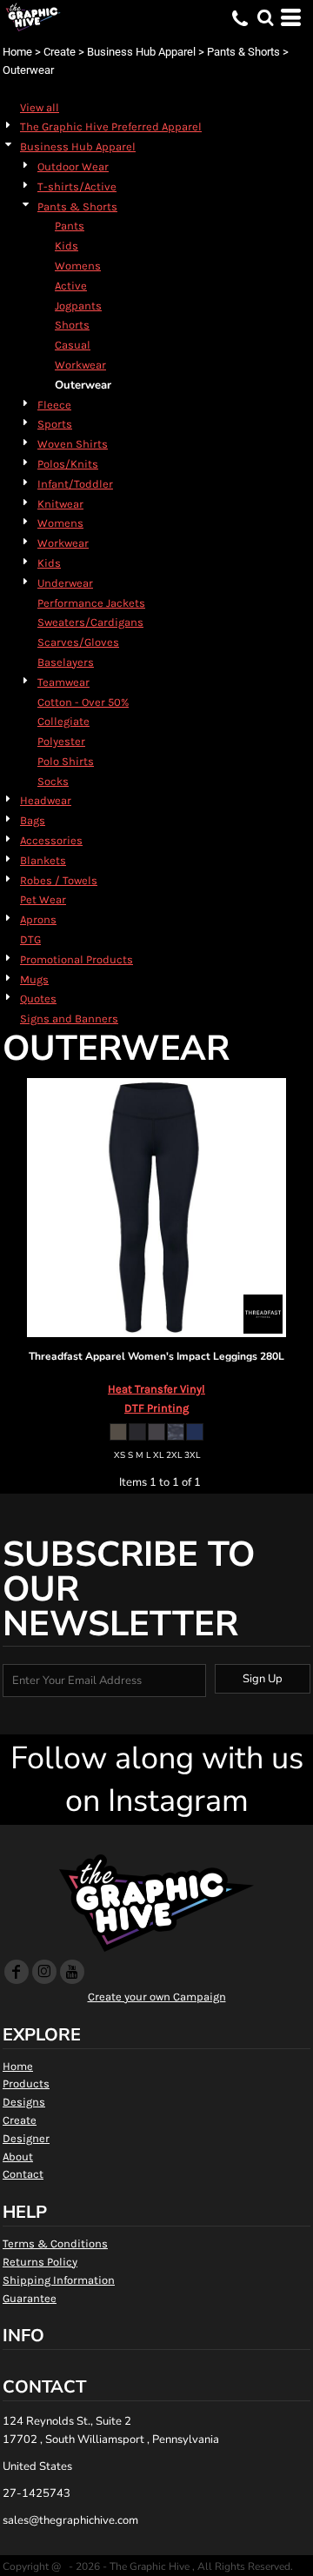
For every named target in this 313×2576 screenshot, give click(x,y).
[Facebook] (17, 1972)
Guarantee (30, 2298)
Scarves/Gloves (78, 642)
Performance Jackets (91, 603)
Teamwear (63, 682)
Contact (23, 2174)
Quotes (38, 998)
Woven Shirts (73, 444)
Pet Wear (43, 899)
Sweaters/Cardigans (90, 622)
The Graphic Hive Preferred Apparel (111, 126)
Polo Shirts (66, 761)
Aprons (38, 919)
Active (71, 286)
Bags (33, 820)
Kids (67, 246)
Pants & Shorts (243, 52)
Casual (73, 345)
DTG (30, 939)
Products (26, 2083)
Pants (70, 226)
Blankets (43, 860)
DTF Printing (156, 1408)
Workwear (80, 365)
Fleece (54, 405)
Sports (55, 424)
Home (17, 52)
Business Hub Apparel (141, 52)
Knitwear (60, 504)
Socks (53, 781)
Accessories (51, 840)
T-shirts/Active (77, 186)
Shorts (72, 325)
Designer (26, 2138)
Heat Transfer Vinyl (156, 1389)
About (18, 2157)
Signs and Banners (69, 1018)
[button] (265, 17)
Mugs (34, 979)
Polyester (61, 741)
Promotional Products (77, 959)
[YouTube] (72, 1972)
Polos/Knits (68, 464)
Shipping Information (59, 2280)
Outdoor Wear (73, 166)
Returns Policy (40, 2262)
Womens (78, 266)
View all (40, 107)
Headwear (46, 800)
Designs (24, 2102)
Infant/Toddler (75, 484)
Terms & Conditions (55, 2243)
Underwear (65, 583)
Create (60, 52)
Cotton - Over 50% (83, 702)
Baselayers (66, 662)
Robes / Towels (59, 880)
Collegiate (63, 721)
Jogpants (78, 306)
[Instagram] (44, 1972)
